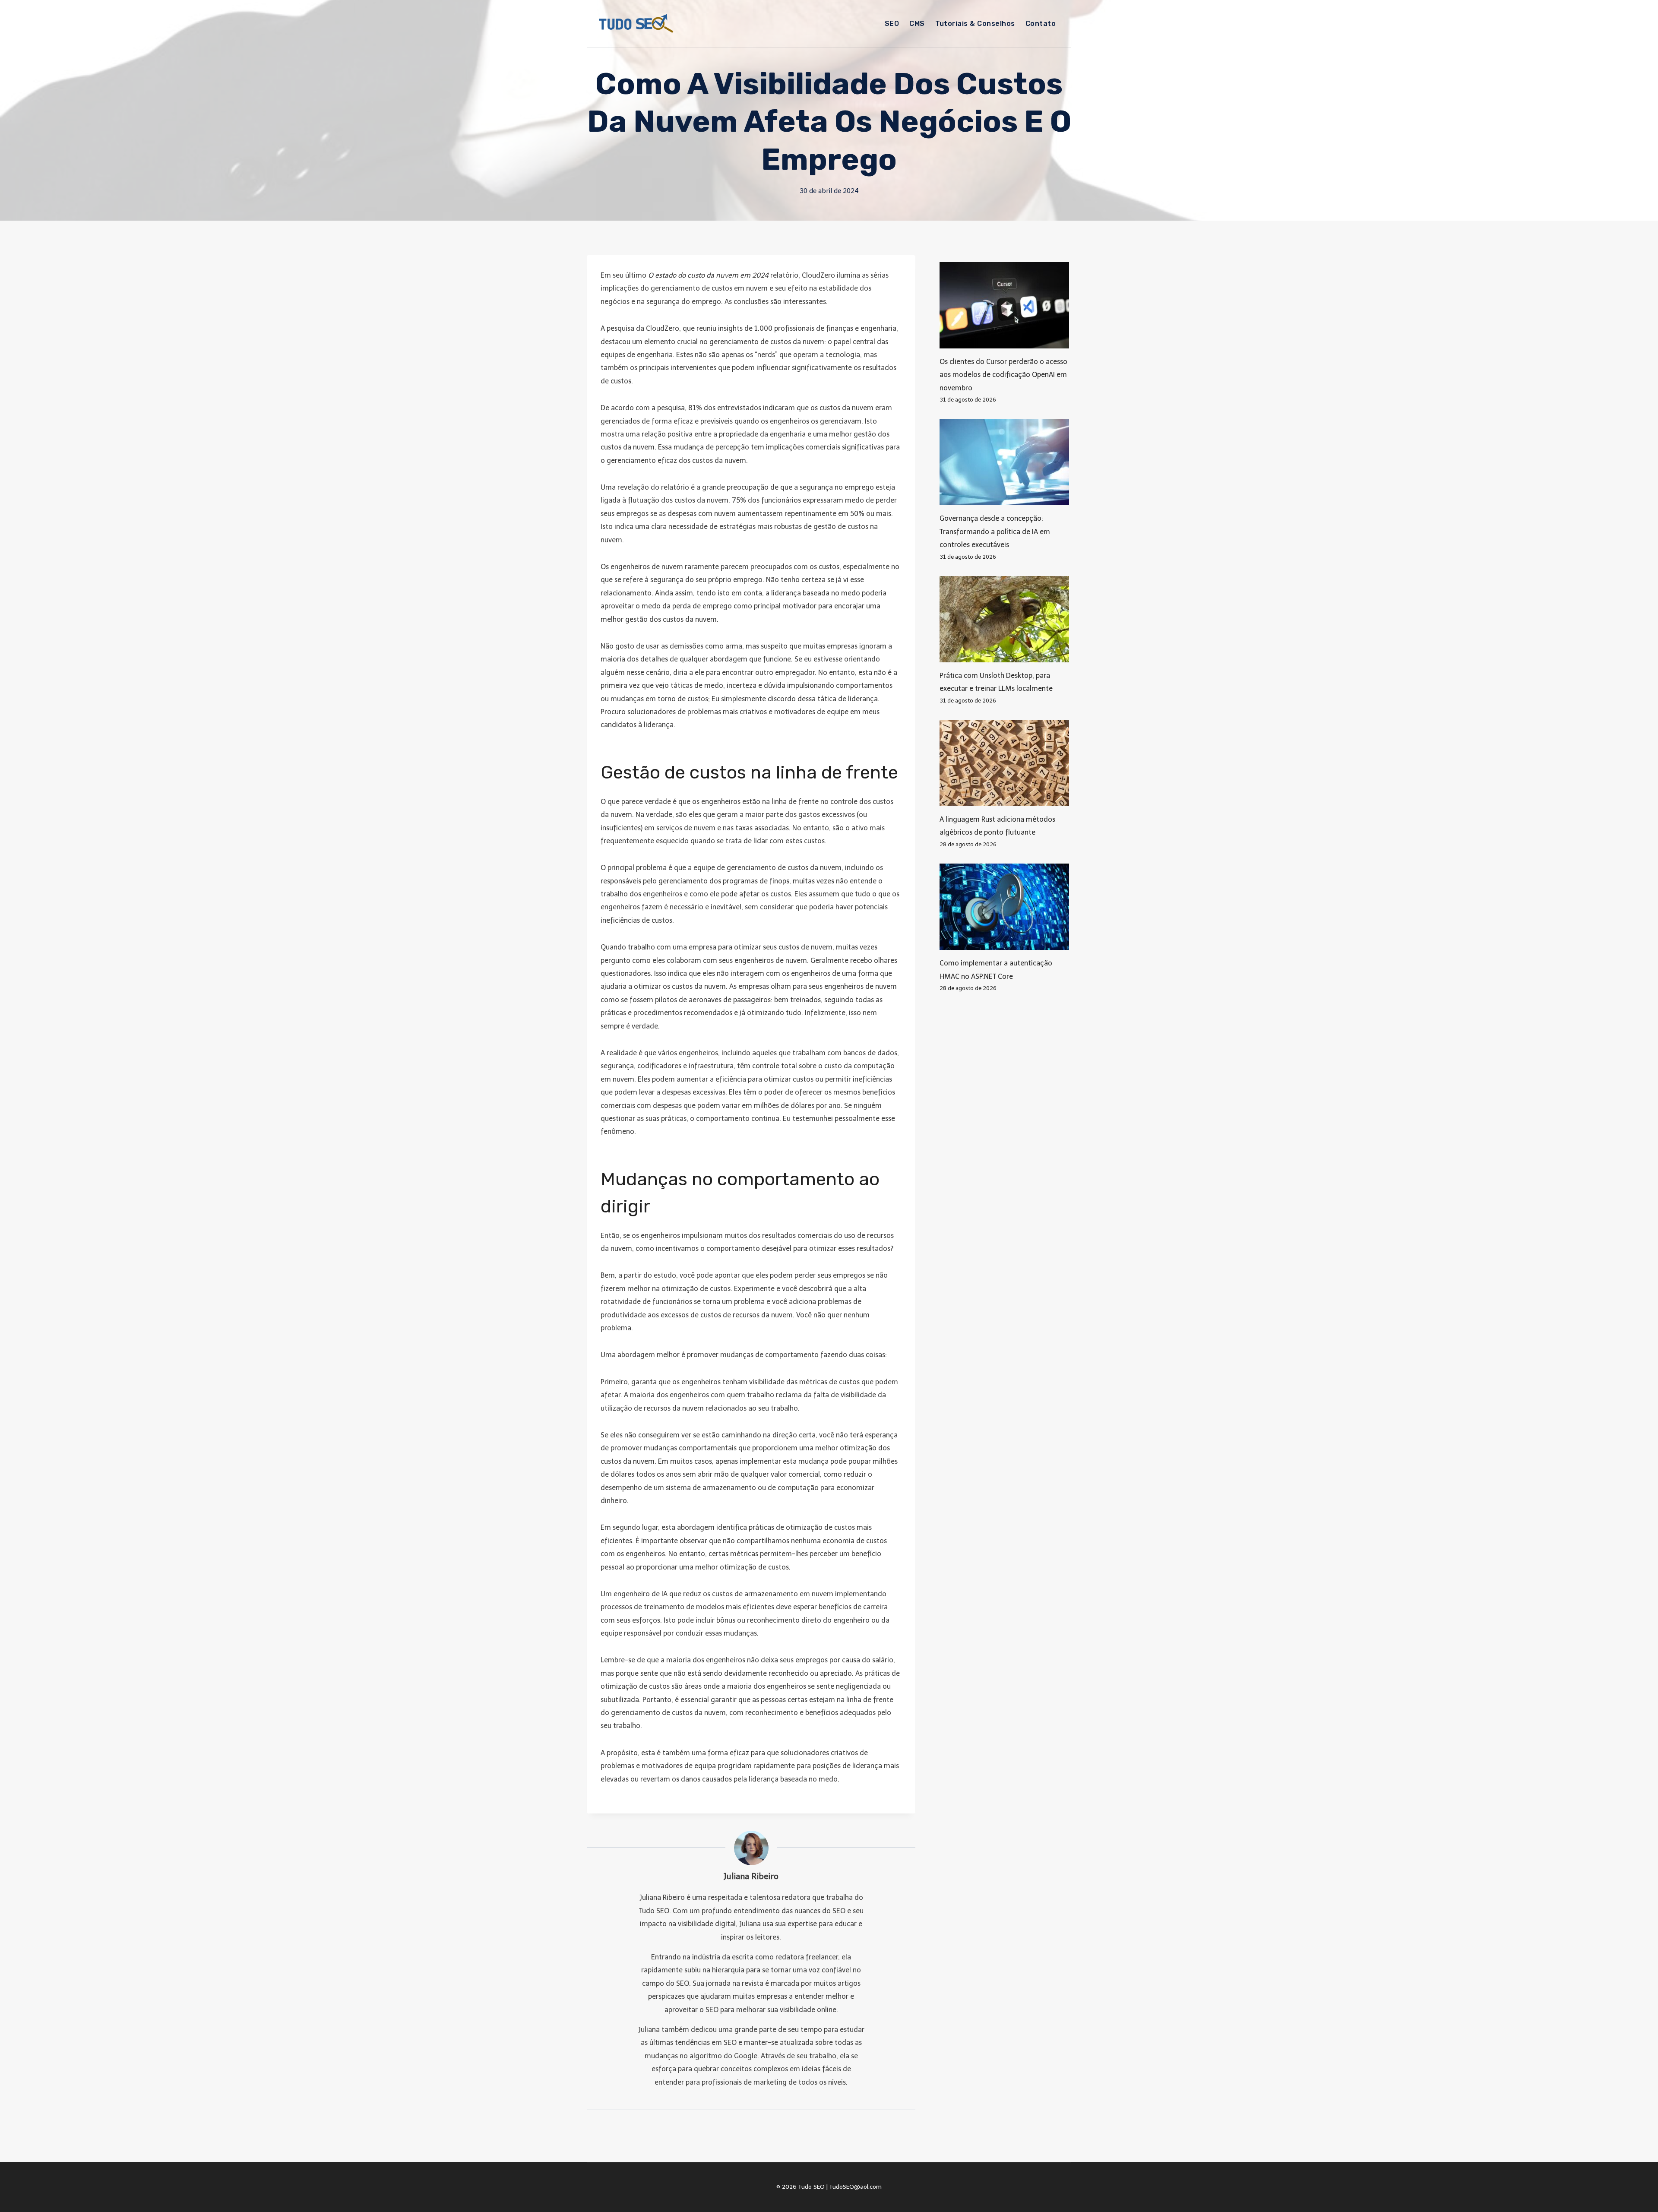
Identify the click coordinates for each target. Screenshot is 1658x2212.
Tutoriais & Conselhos (975, 24)
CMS (917, 24)
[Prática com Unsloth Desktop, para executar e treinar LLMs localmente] (1005, 619)
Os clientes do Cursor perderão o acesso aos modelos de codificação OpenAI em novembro (1003, 375)
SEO (892, 24)
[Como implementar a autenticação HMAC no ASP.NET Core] (1005, 907)
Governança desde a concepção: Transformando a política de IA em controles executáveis (995, 532)
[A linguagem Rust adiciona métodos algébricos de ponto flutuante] (1005, 763)
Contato (1041, 24)
